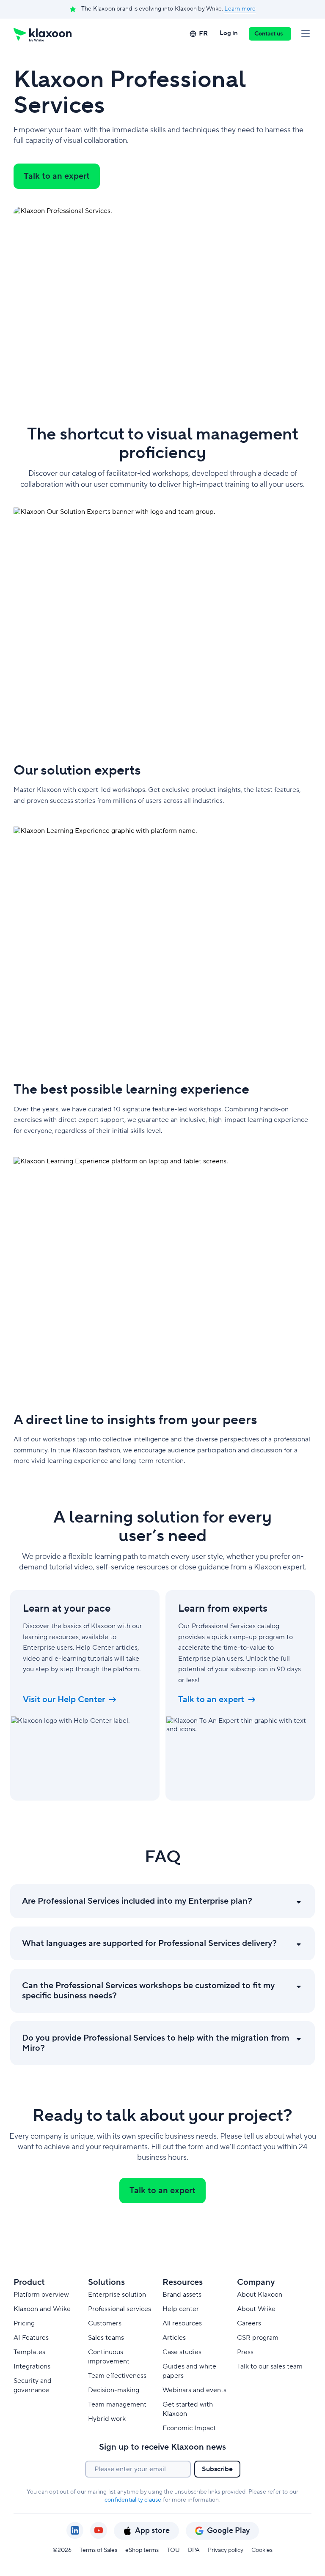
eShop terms (142, 2550)
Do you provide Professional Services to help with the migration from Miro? (156, 2043)
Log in (229, 33)
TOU (173, 2550)
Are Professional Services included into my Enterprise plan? (137, 1901)
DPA (194, 2550)
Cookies (262, 2550)
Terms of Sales (98, 2550)
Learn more (240, 9)
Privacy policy (226, 2550)
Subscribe (217, 2469)
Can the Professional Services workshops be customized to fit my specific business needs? (148, 1991)
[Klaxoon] (43, 34)
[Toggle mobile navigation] (306, 34)
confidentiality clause (133, 2500)
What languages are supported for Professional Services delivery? (149, 1943)
